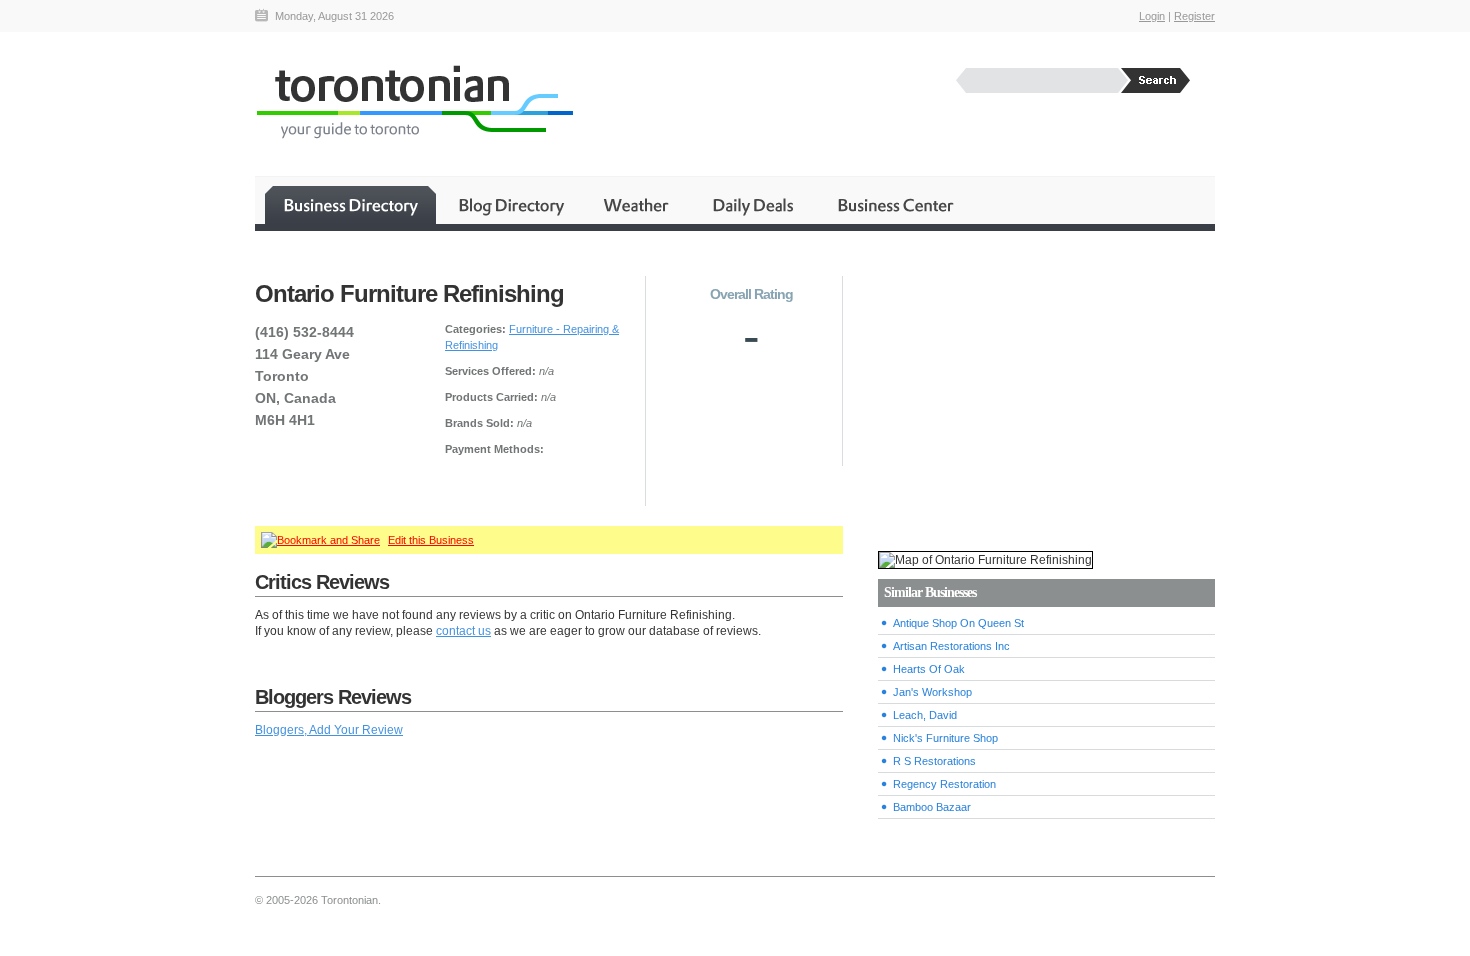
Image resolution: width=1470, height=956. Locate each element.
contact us (463, 631)
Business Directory (350, 205)
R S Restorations (934, 761)
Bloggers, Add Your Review (329, 730)
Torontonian (414, 101)
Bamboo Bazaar (932, 807)
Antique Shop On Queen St (958, 623)
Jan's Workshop (932, 692)
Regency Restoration (944, 784)
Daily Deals (754, 205)
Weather (637, 205)
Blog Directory (510, 205)
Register (1194, 16)
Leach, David (925, 715)
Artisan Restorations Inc (951, 646)
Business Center (894, 205)
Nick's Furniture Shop (945, 738)
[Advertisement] (1046, 391)
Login (1152, 16)
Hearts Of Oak (929, 669)
